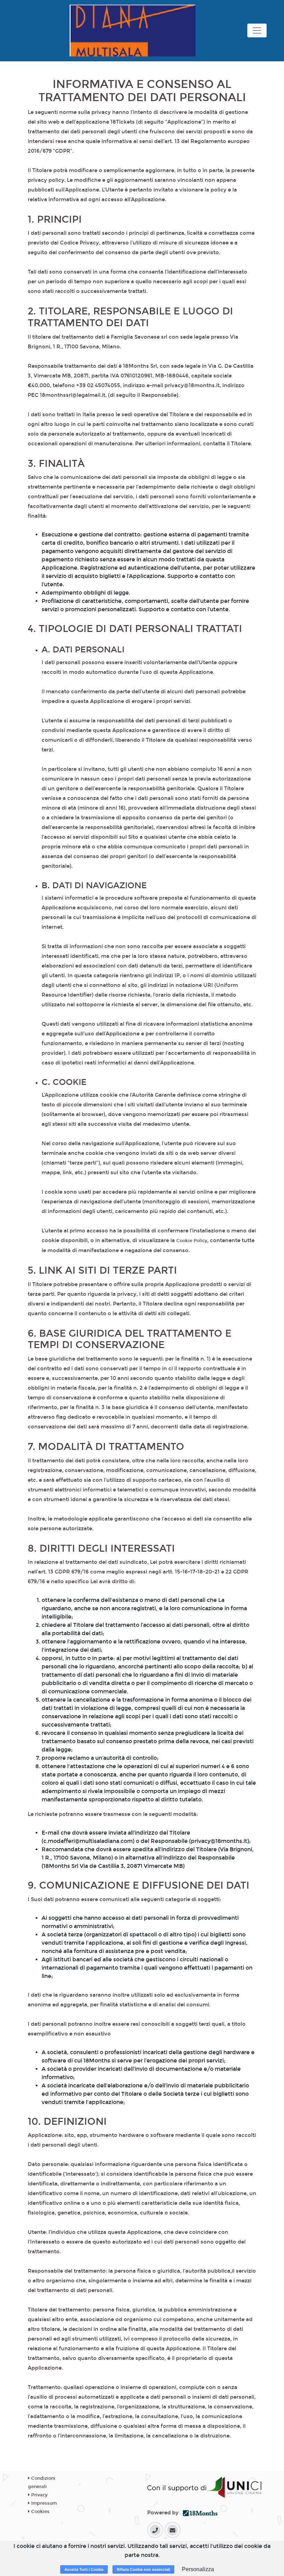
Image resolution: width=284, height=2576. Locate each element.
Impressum (43, 2503)
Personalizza (198, 2569)
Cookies (40, 2512)
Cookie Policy (192, 1241)
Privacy (39, 2495)
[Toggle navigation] (257, 30)
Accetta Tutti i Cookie (84, 2569)
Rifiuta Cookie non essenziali (143, 2569)
